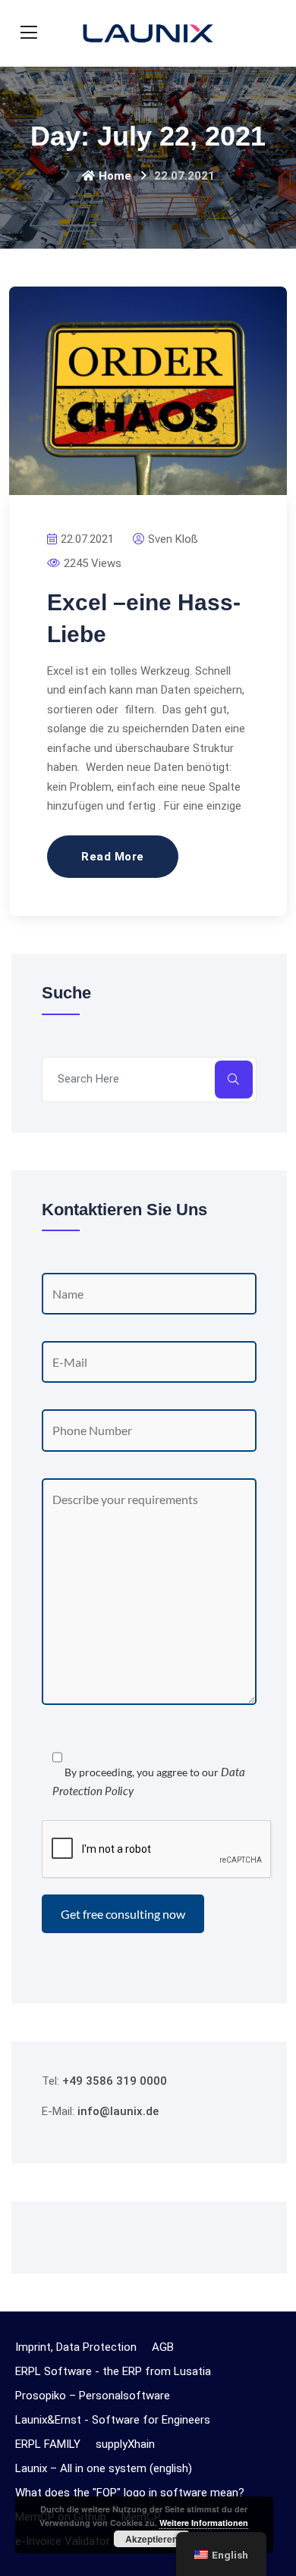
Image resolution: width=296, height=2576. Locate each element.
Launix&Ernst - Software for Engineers (113, 2420)
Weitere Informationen (204, 2523)
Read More (113, 857)
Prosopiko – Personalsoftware (93, 2396)
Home (115, 176)
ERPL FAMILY (48, 2444)
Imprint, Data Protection (76, 2347)
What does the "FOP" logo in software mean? (130, 2493)
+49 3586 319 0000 (115, 2081)
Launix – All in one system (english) (104, 2468)
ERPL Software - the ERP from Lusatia (113, 2371)
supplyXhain (125, 2444)
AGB (163, 2347)
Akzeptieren (151, 2539)
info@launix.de (118, 2111)
